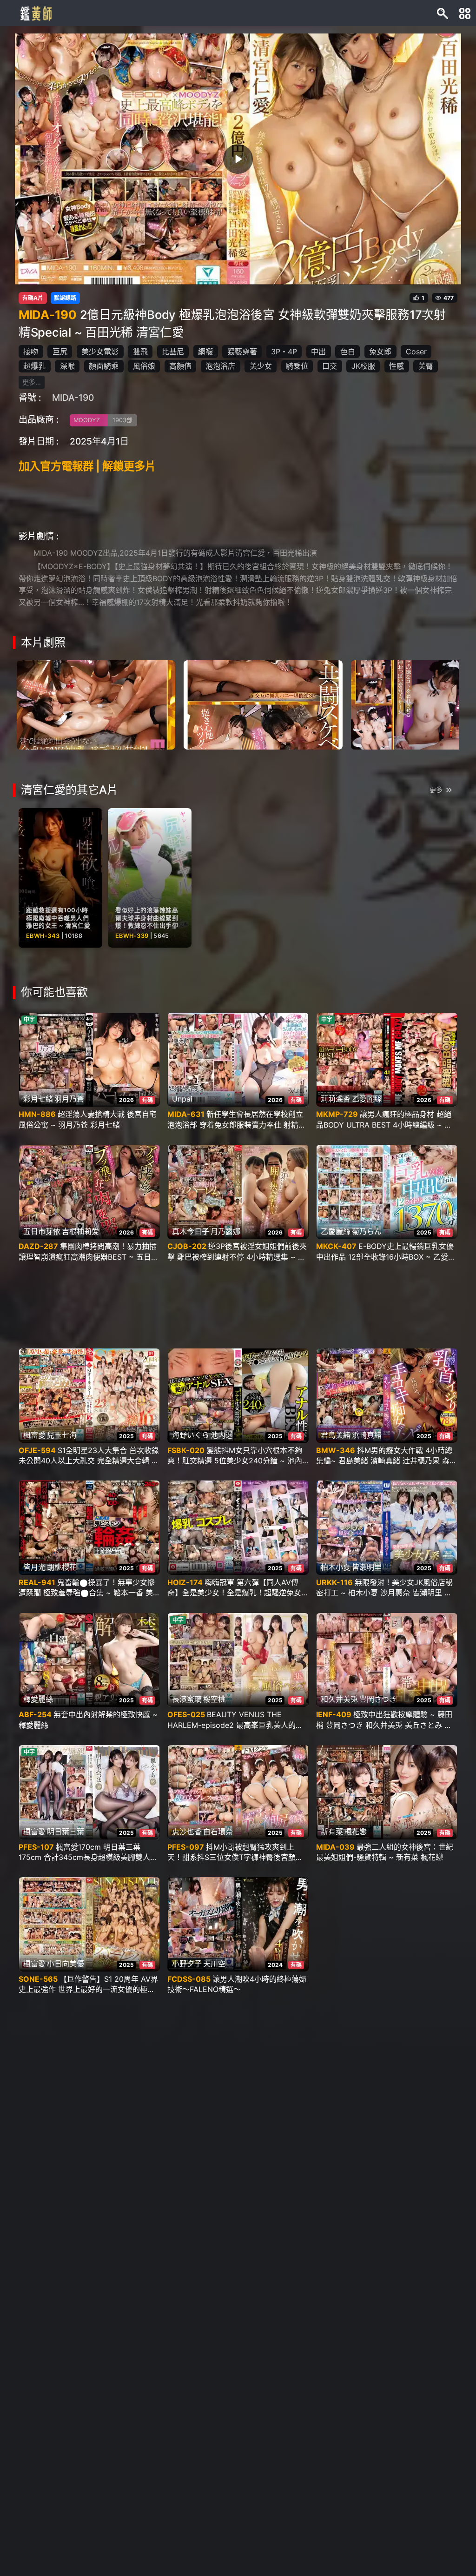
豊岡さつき (378, 1699)
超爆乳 (34, 366)
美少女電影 (100, 352)
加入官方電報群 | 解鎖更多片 (87, 466)
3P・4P (284, 352)
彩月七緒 (38, 1099)
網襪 (205, 352)
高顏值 (180, 366)
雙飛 (140, 352)
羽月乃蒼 (69, 1099)
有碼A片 (33, 298)
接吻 (31, 352)
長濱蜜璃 (187, 1699)
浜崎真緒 (367, 1435)
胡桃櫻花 (62, 1567)
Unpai (182, 1099)
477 (449, 298)
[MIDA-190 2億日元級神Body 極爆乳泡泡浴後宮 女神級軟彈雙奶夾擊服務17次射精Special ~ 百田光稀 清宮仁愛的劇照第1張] (96, 704)
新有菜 (332, 1832)
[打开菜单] (465, 13)
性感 (397, 366)
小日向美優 (66, 1964)
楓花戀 (356, 1832)
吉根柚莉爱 (80, 1231)
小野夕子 (187, 1964)
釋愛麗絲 (38, 1699)
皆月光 (34, 1567)
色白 (348, 352)
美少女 (261, 366)
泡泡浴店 (220, 366)
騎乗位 (297, 366)
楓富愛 (34, 1435)
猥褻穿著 (242, 352)
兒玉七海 (62, 1435)
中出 (318, 352)
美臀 (426, 366)
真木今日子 (191, 1231)
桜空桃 (214, 1699)
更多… (32, 382)
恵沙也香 (187, 1832)
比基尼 (173, 352)
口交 (330, 366)
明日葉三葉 (66, 1832)
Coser (416, 352)
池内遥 (222, 1435)
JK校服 (363, 366)
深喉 (67, 366)
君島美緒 (336, 1435)
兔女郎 (380, 352)
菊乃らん (367, 1231)
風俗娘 (144, 366)
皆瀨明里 (367, 1567)
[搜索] (443, 13)
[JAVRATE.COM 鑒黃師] (35, 13)
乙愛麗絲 (367, 1099)
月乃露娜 (225, 1231)
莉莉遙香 (336, 1099)
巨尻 (60, 352)
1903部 (122, 420)
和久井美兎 (339, 1699)
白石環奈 (218, 1832)
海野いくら (191, 1435)
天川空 (214, 1964)
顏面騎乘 (104, 366)
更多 (436, 790)
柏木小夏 (336, 1567)
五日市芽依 (42, 1231)
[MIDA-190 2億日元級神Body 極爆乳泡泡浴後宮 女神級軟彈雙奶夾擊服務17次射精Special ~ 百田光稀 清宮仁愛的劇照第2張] (263, 704)
